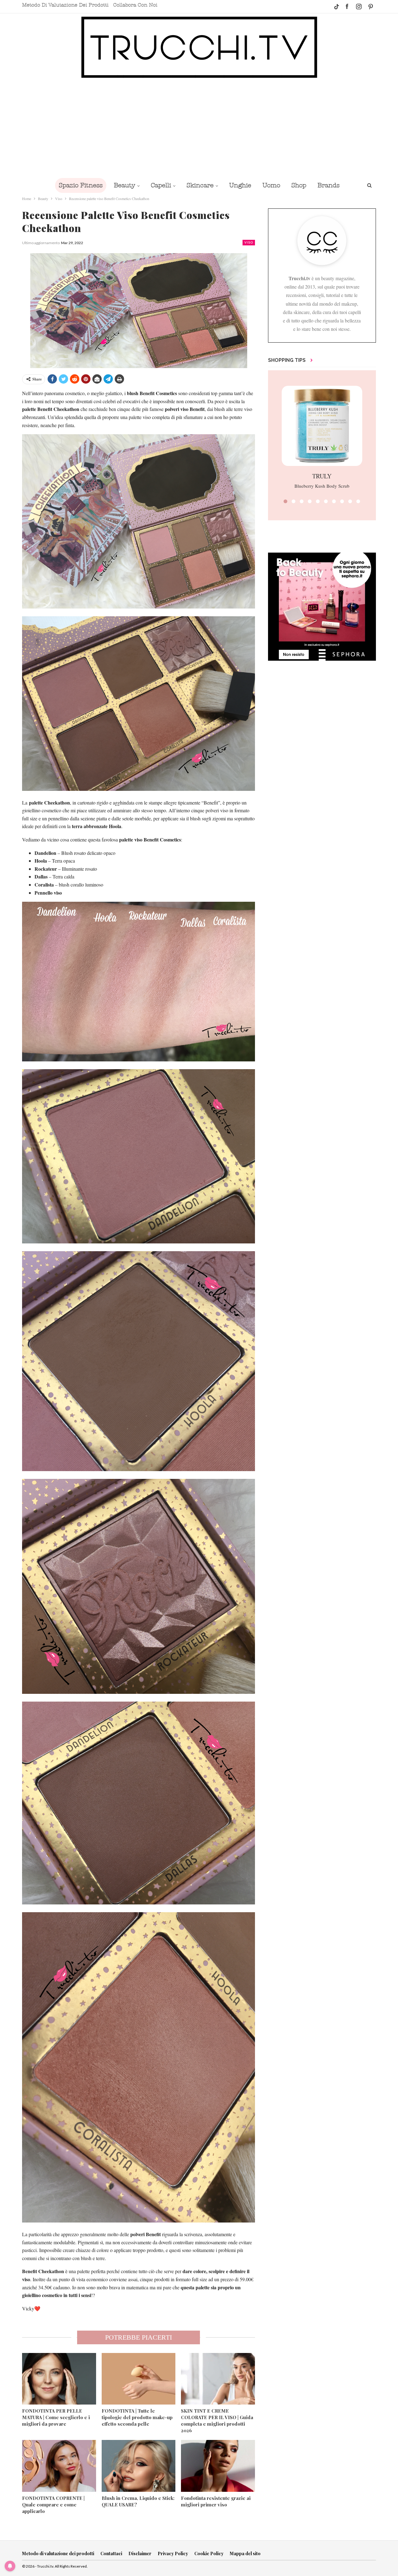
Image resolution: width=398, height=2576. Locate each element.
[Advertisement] (199, 128)
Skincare (200, 185)
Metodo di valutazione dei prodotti (65, 5)
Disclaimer (140, 2553)
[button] (285, 501)
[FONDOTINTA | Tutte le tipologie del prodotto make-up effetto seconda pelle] (139, 2379)
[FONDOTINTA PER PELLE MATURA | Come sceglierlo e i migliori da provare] (59, 2379)
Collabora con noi (135, 5)
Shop (299, 185)
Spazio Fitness (81, 185)
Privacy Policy (173, 2553)
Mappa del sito (245, 2553)
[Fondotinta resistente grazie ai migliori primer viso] (218, 2466)
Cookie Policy (209, 2553)
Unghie (240, 185)
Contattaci (111, 2553)
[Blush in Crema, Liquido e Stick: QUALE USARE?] (139, 2466)
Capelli (161, 185)
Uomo (271, 185)
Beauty (125, 185)
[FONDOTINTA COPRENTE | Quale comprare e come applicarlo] (59, 2466)
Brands (329, 185)
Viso (249, 242)
